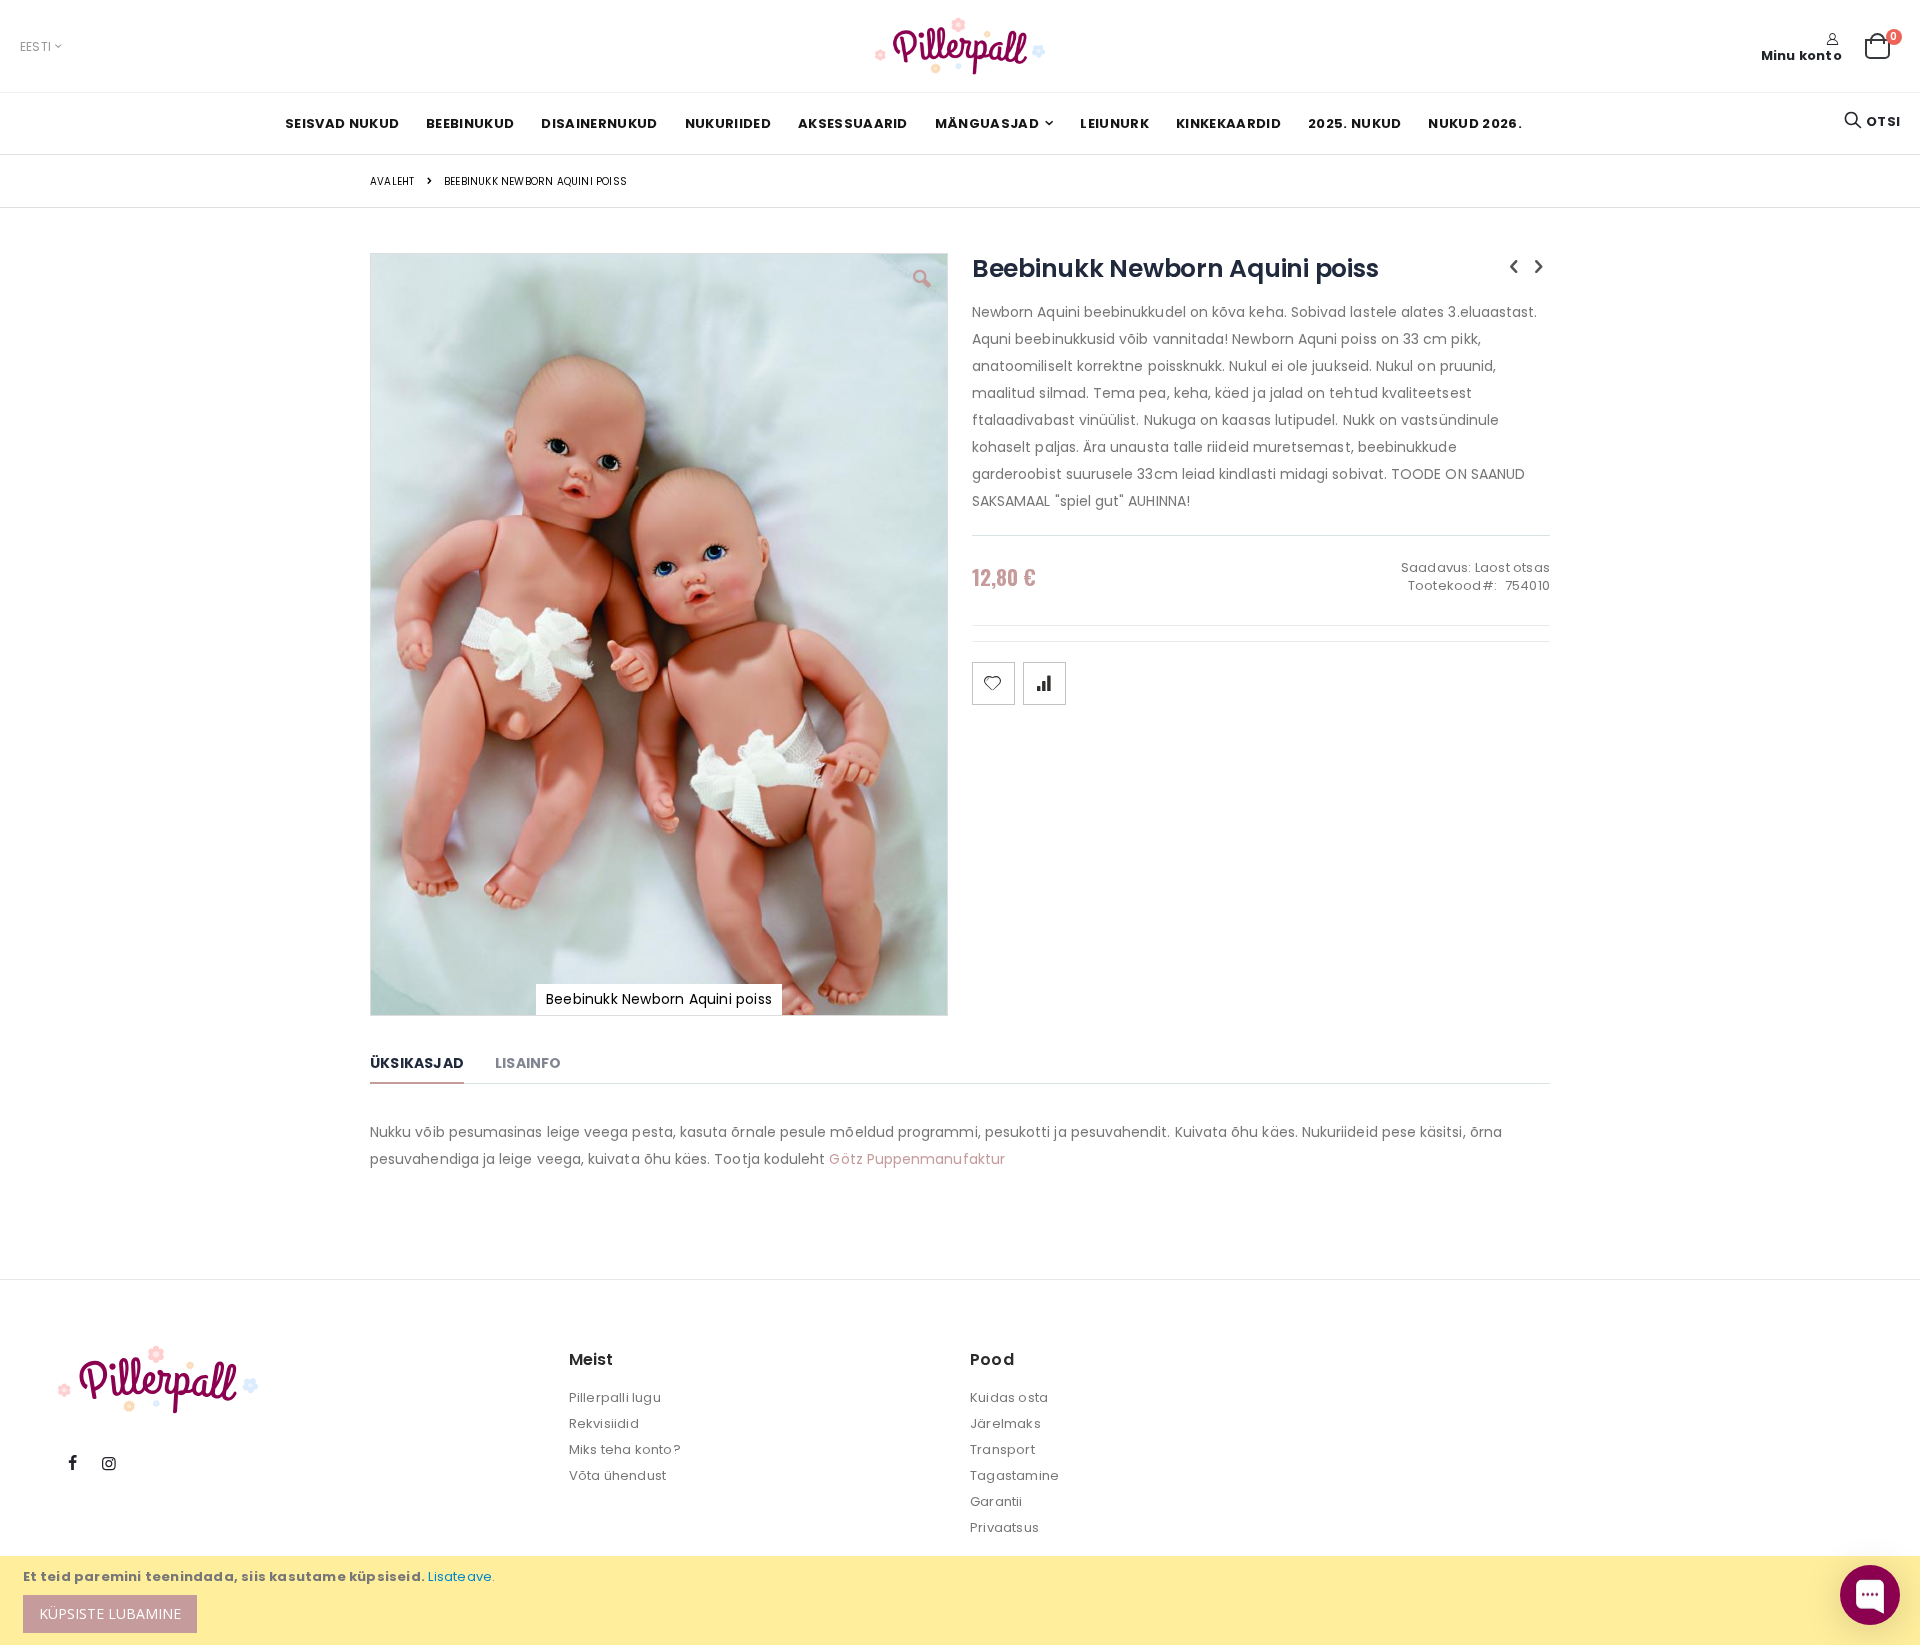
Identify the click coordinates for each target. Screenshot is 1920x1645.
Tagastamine (1014, 1475)
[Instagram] (109, 1464)
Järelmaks (1005, 1423)
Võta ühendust (618, 1475)
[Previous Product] (1514, 267)
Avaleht (392, 182)
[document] (963, 1600)
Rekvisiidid (604, 1423)
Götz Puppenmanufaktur (916, 1159)
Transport (1002, 1449)
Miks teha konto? (625, 1449)
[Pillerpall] (960, 46)
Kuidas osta (1009, 1397)
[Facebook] (73, 1464)
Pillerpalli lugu (615, 1397)
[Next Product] (1539, 267)
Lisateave (460, 1576)
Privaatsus (1004, 1527)
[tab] (432, 1066)
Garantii (996, 1501)
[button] (922, 294)
